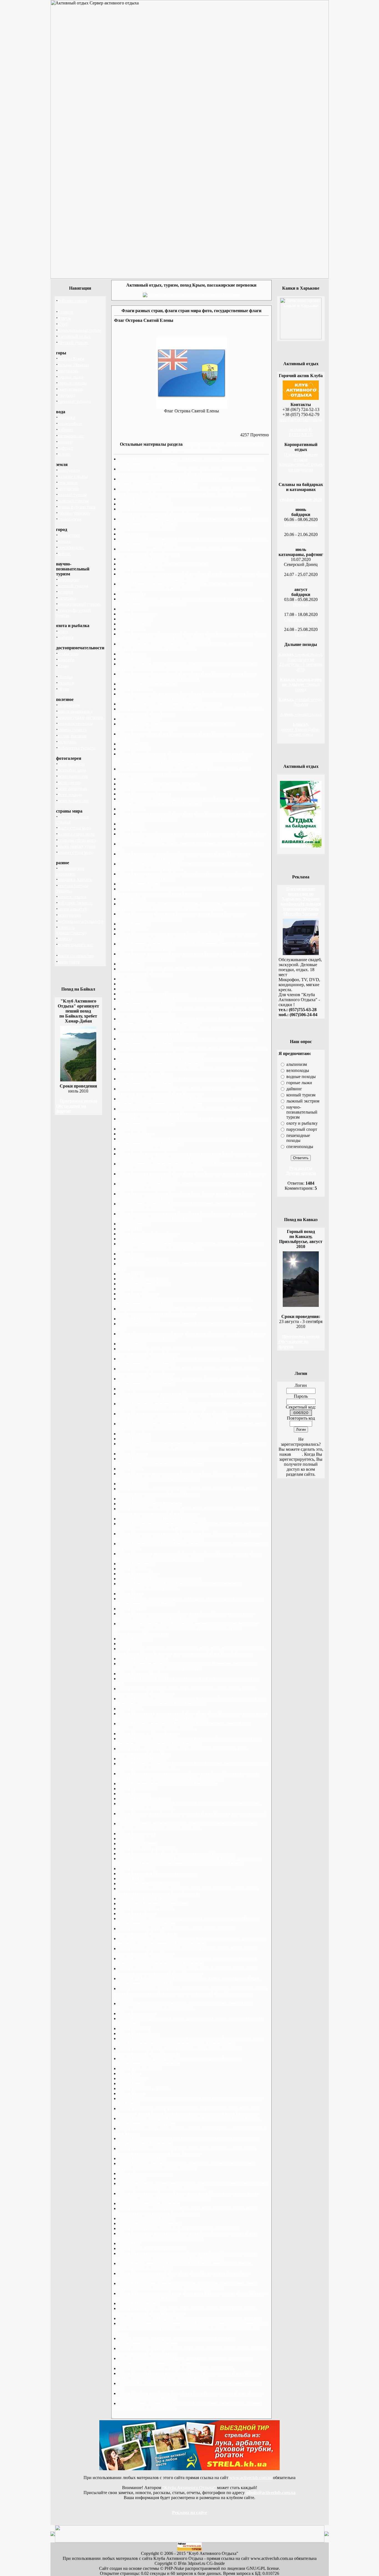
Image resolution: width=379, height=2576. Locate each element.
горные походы (72, 383)
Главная (65, 312)
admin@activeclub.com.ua (271, 2493)
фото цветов (69, 782)
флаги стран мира (74, 828)
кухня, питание (72, 736)
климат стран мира (76, 852)
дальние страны (73, 476)
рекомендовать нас (75, 945)
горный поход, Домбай (301, 702)
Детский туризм (73, 343)
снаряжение (69, 705)
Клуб (63, 324)
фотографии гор (73, 776)
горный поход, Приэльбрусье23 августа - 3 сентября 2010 (301, 662)
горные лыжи (71, 377)
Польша (65, 677)
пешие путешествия (77, 507)
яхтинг (64, 454)
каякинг (65, 442)
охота (63, 631)
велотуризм (69, 470)
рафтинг (66, 448)
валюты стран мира (76, 834)
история (65, 592)
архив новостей (73, 909)
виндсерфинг (70, 424)
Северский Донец (301, 524)
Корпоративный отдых (79, 330)
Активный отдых (74, 336)
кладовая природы (75, 724)
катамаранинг (71, 436)
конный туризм (72, 495)
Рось (301, 579)
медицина (67, 742)
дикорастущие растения (80, 717)
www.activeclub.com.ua (251, 2478)
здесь (297, 1454)
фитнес (65, 554)
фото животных (73, 789)
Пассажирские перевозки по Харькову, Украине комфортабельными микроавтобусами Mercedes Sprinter (301, 901)
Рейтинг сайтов (73, 301)
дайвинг (66, 430)
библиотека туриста (77, 748)
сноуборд (66, 395)
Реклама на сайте (189, 2513)
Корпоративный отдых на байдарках (301, 467)
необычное (68, 654)
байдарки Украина (75, 903)
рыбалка (66, 637)
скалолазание (70, 389)
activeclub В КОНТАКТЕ (301, 432)
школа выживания (75, 711)
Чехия (63, 689)
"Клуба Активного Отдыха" (189, 2488)
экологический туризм (79, 604)
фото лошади (70, 795)
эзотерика (67, 598)
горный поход (301, 684)
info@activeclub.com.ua (301, 419)
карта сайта (69, 962)
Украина (66, 683)
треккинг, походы (74, 401)
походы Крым (71, 359)
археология (68, 580)
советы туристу (72, 730)
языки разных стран (77, 846)
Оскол (301, 539)
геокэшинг (68, 483)
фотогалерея (69, 915)
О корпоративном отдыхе (301, 457)
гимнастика (69, 535)
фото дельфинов (73, 801)
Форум (64, 318)
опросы (65, 939)
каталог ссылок (72, 897)
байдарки (67, 418)
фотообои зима (72, 770)
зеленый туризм (73, 586)
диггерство (68, 489)
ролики (65, 541)
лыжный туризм (73, 501)
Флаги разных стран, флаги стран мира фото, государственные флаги (212, 447)
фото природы (71, 764)
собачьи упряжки (74, 513)
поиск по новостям (76, 956)
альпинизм (68, 371)
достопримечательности (81, 921)
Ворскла (301, 604)
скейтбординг (71, 547)
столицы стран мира (77, 840)
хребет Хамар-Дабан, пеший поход (301, 729)
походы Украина (73, 365)
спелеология (70, 519)
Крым (63, 666)
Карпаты (66, 660)
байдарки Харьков (75, 880)
